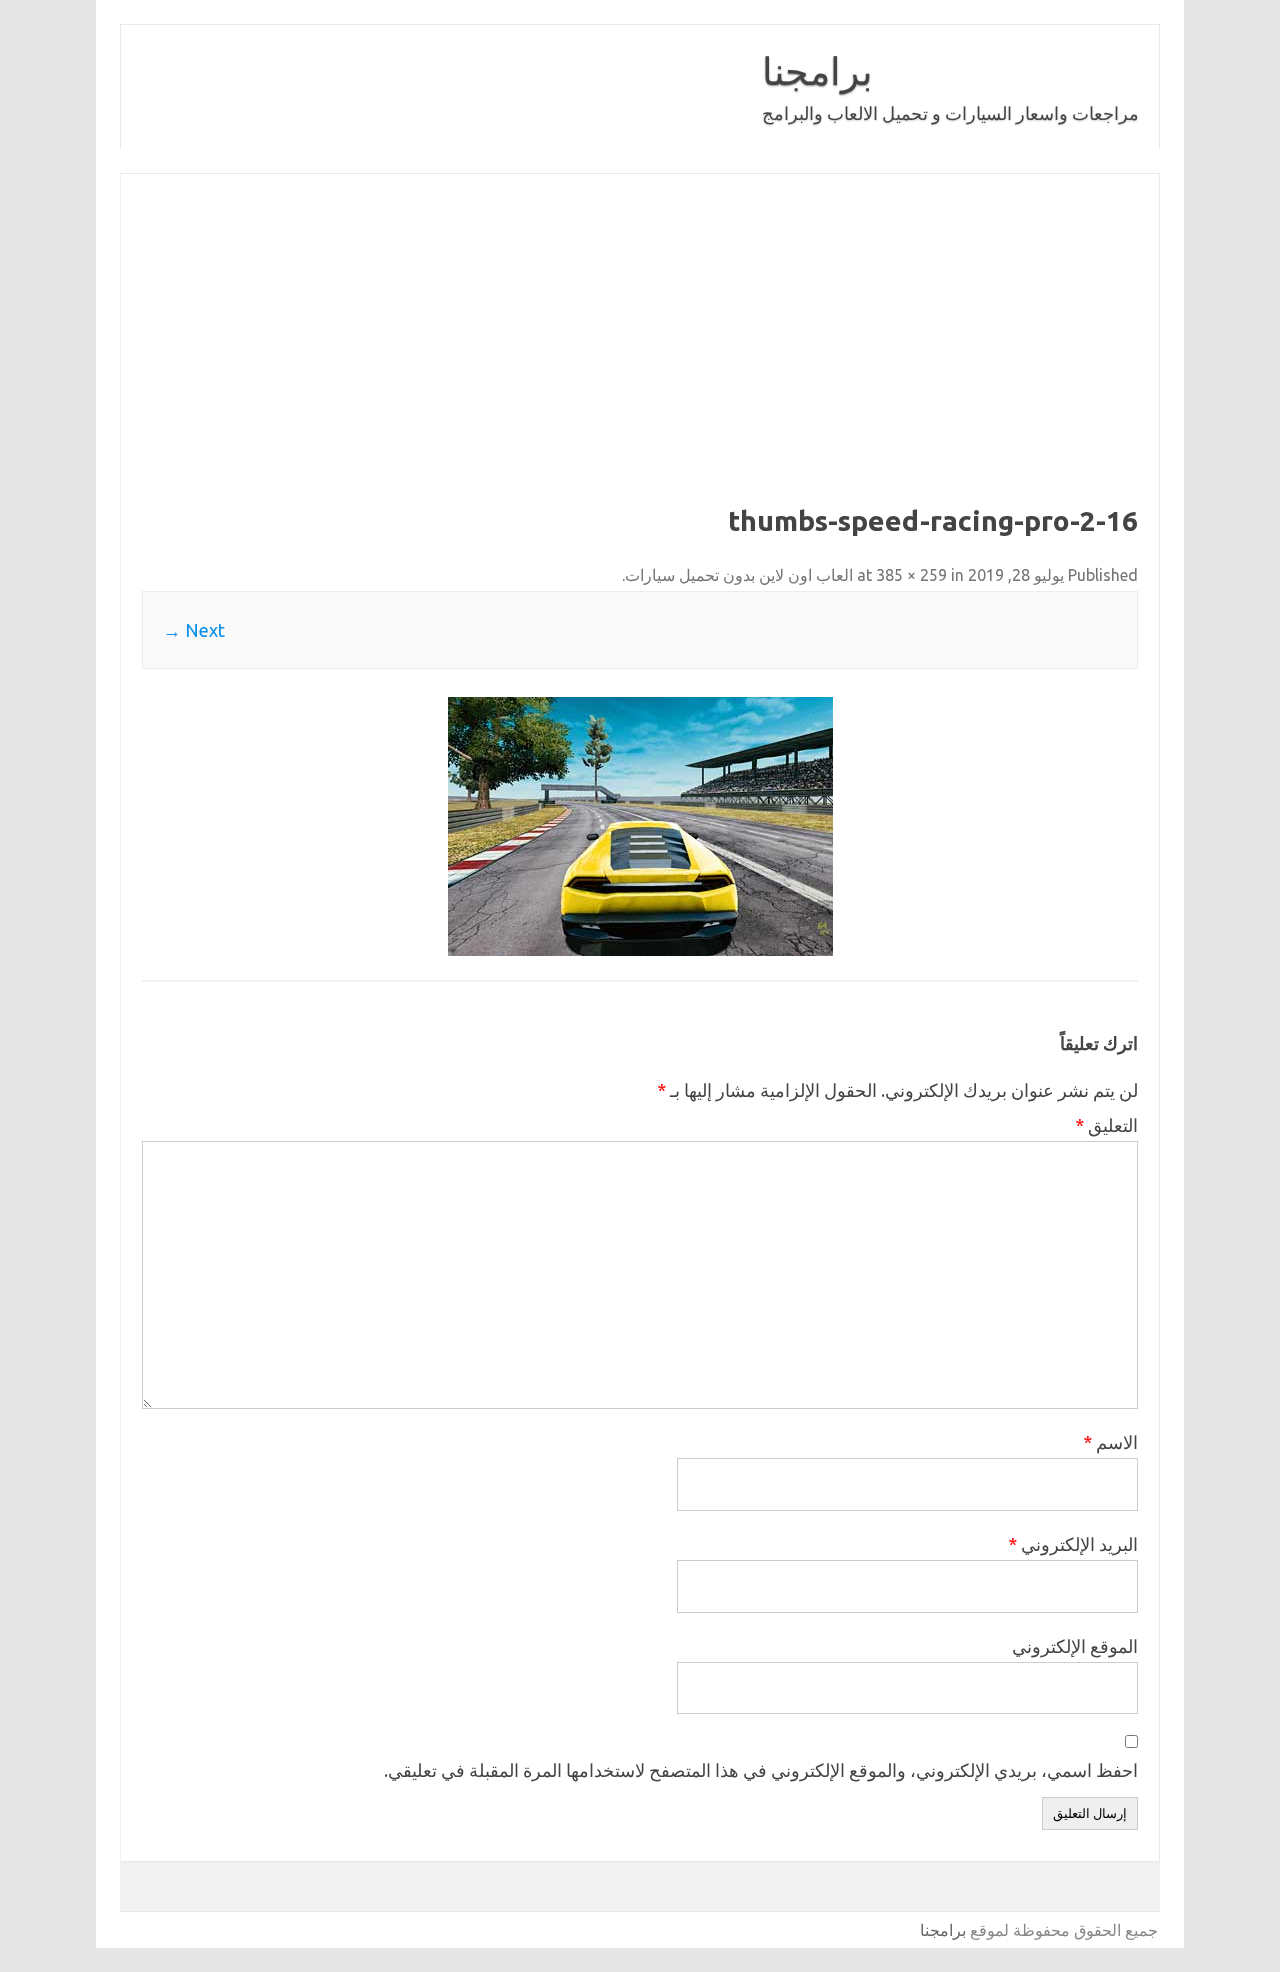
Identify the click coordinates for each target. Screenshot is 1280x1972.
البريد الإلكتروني (1073, 1544)
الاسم (1110, 1442)
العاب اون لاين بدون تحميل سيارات (739, 575)
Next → (194, 630)
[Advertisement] (640, 354)
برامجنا (817, 71)
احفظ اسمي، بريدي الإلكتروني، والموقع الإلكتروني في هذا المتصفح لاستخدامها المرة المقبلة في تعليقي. (761, 1770)
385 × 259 (911, 575)
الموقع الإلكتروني (1075, 1646)
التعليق (1106, 1125)
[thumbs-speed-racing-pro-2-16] (640, 826)
